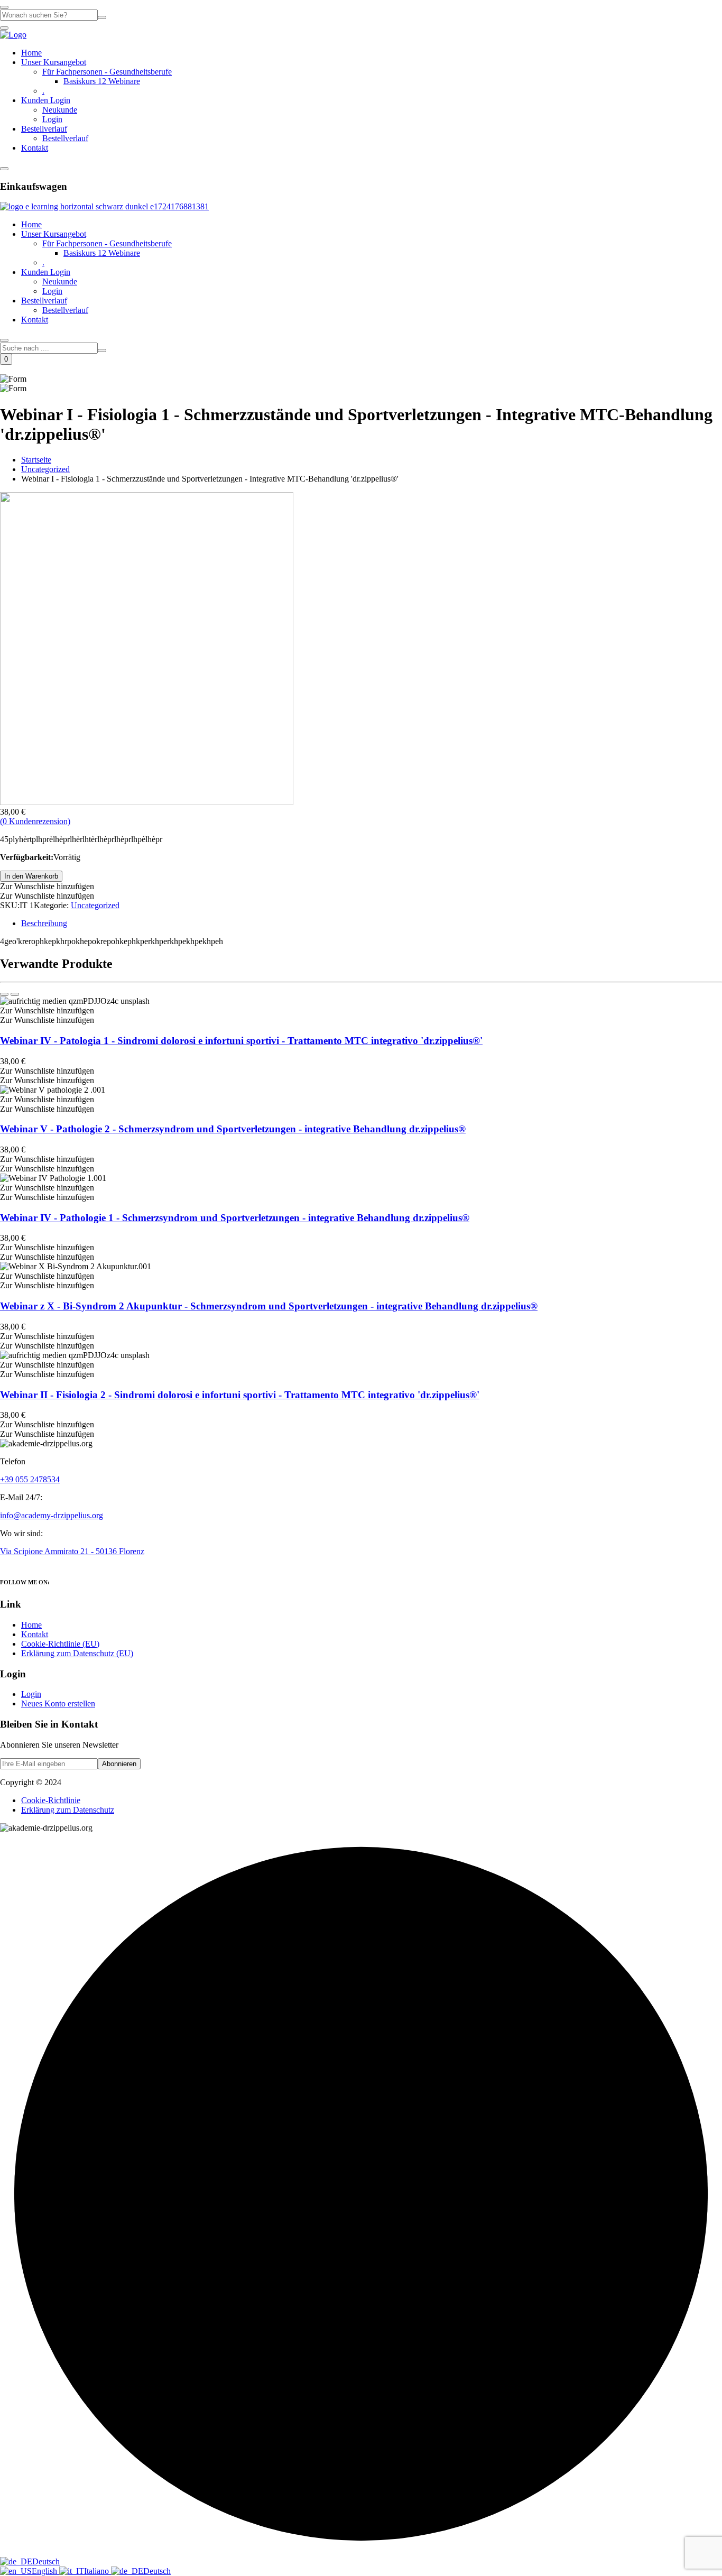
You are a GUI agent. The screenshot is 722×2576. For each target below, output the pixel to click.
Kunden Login (46, 100)
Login (52, 119)
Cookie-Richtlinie (51, 1800)
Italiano (98, 2571)
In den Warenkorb (31, 876)
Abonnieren (119, 1764)
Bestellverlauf (44, 129)
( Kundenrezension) (35, 821)
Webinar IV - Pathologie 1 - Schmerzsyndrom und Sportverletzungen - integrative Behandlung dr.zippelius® (235, 1218)
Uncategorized (45, 469)
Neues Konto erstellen (58, 1704)
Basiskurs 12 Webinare (102, 81)
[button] (47, 886)
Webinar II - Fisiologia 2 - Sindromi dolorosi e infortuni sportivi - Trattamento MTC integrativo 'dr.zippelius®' (240, 1395)
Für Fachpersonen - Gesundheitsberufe (107, 72)
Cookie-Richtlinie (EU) (60, 1644)
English (45, 2571)
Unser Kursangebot (54, 62)
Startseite (36, 460)
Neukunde (60, 110)
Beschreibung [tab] (44, 923)
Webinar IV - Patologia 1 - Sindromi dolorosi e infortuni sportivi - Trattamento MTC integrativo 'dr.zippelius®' (241, 1041)
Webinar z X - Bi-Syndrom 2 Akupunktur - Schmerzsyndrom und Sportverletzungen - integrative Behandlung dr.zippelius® (269, 1306)
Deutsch (46, 2561)
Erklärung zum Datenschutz (68, 1810)
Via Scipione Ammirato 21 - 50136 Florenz (72, 1551)
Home (31, 53)
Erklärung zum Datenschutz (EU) (77, 1653)
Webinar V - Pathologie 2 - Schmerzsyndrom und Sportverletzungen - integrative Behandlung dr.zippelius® (233, 1129)
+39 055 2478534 (30, 1479)
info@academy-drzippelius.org (52, 1515)
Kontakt (35, 148)
